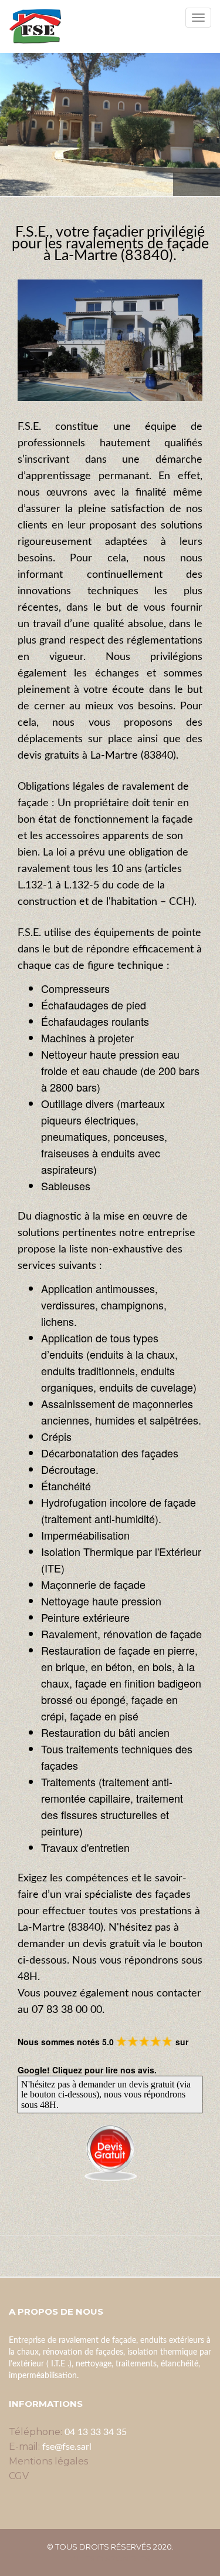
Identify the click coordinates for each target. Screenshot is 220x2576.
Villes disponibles (110, 2558)
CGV (19, 2476)
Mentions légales (48, 2461)
